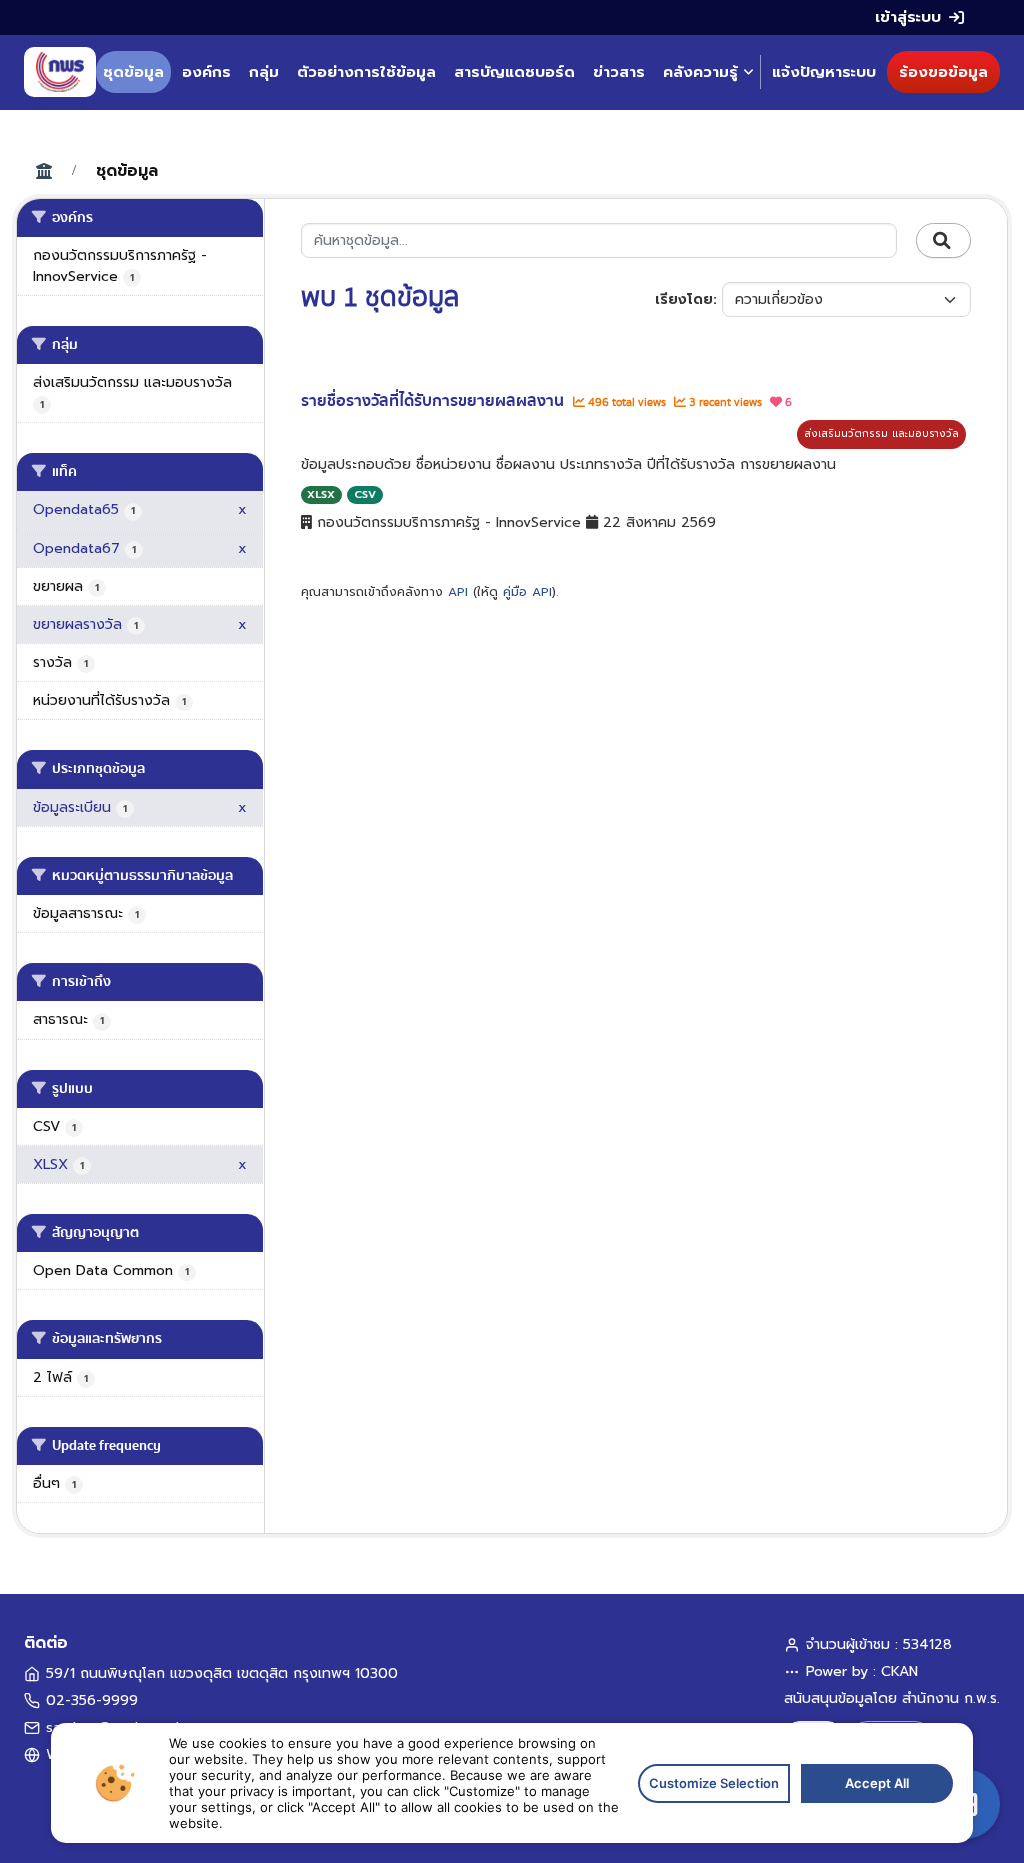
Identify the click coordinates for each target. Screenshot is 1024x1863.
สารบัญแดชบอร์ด (514, 72)
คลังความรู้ (700, 72)
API (458, 592)
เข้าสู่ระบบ (908, 17)
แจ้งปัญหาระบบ (824, 72)
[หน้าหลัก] (60, 72)
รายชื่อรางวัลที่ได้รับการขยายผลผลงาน (434, 401)
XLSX (321, 494)
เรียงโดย (684, 299)
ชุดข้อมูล (133, 72)
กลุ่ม (264, 72)
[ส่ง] (943, 241)
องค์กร (206, 72)
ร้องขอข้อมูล (943, 72)
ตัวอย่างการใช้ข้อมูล (366, 72)
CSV (365, 494)
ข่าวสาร (619, 72)
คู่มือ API (527, 592)
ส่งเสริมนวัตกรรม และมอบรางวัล (881, 433)
